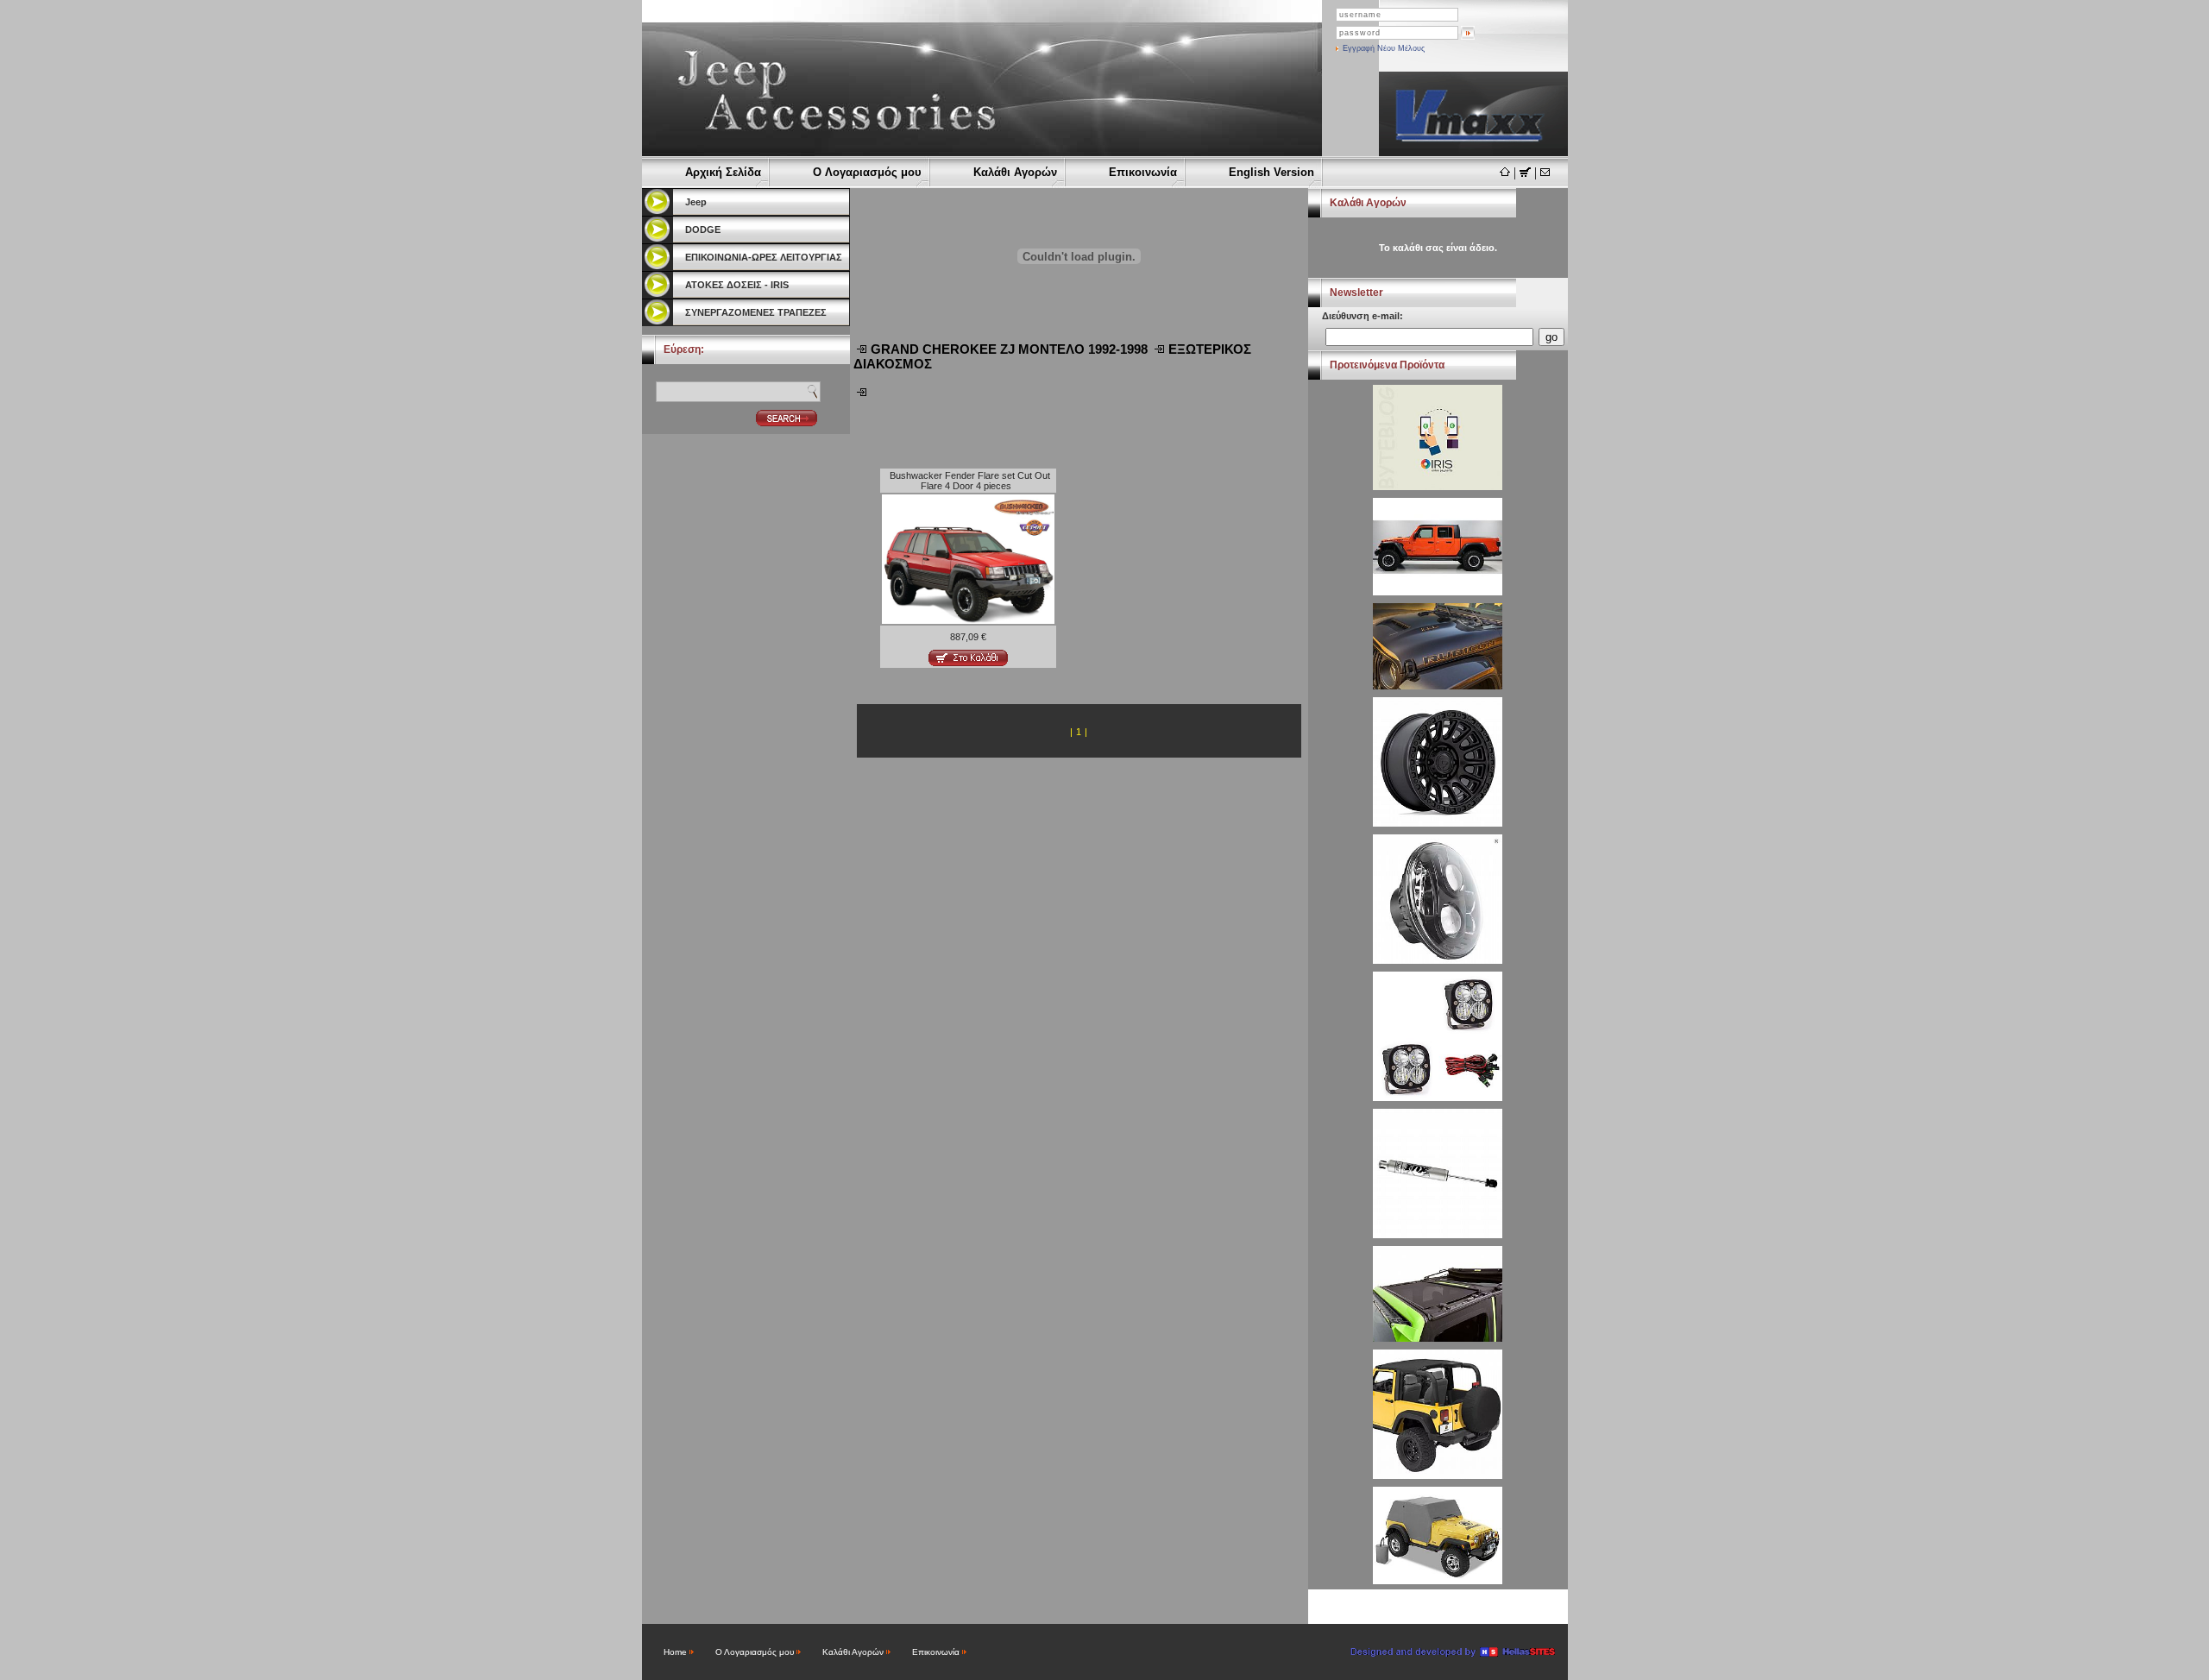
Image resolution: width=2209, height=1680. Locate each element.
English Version (1271, 172)
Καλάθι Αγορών (1015, 172)
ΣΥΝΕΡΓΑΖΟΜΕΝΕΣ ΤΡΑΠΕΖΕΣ (756, 312)
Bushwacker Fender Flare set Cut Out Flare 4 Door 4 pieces (970, 481)
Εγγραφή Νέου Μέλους (1384, 48)
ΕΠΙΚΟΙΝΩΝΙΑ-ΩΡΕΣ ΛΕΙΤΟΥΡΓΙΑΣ (764, 257)
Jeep (696, 202)
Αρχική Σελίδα (723, 172)
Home (675, 1652)
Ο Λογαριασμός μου (867, 172)
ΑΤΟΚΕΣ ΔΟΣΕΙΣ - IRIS (737, 285)
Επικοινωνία (1143, 172)
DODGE (703, 230)
